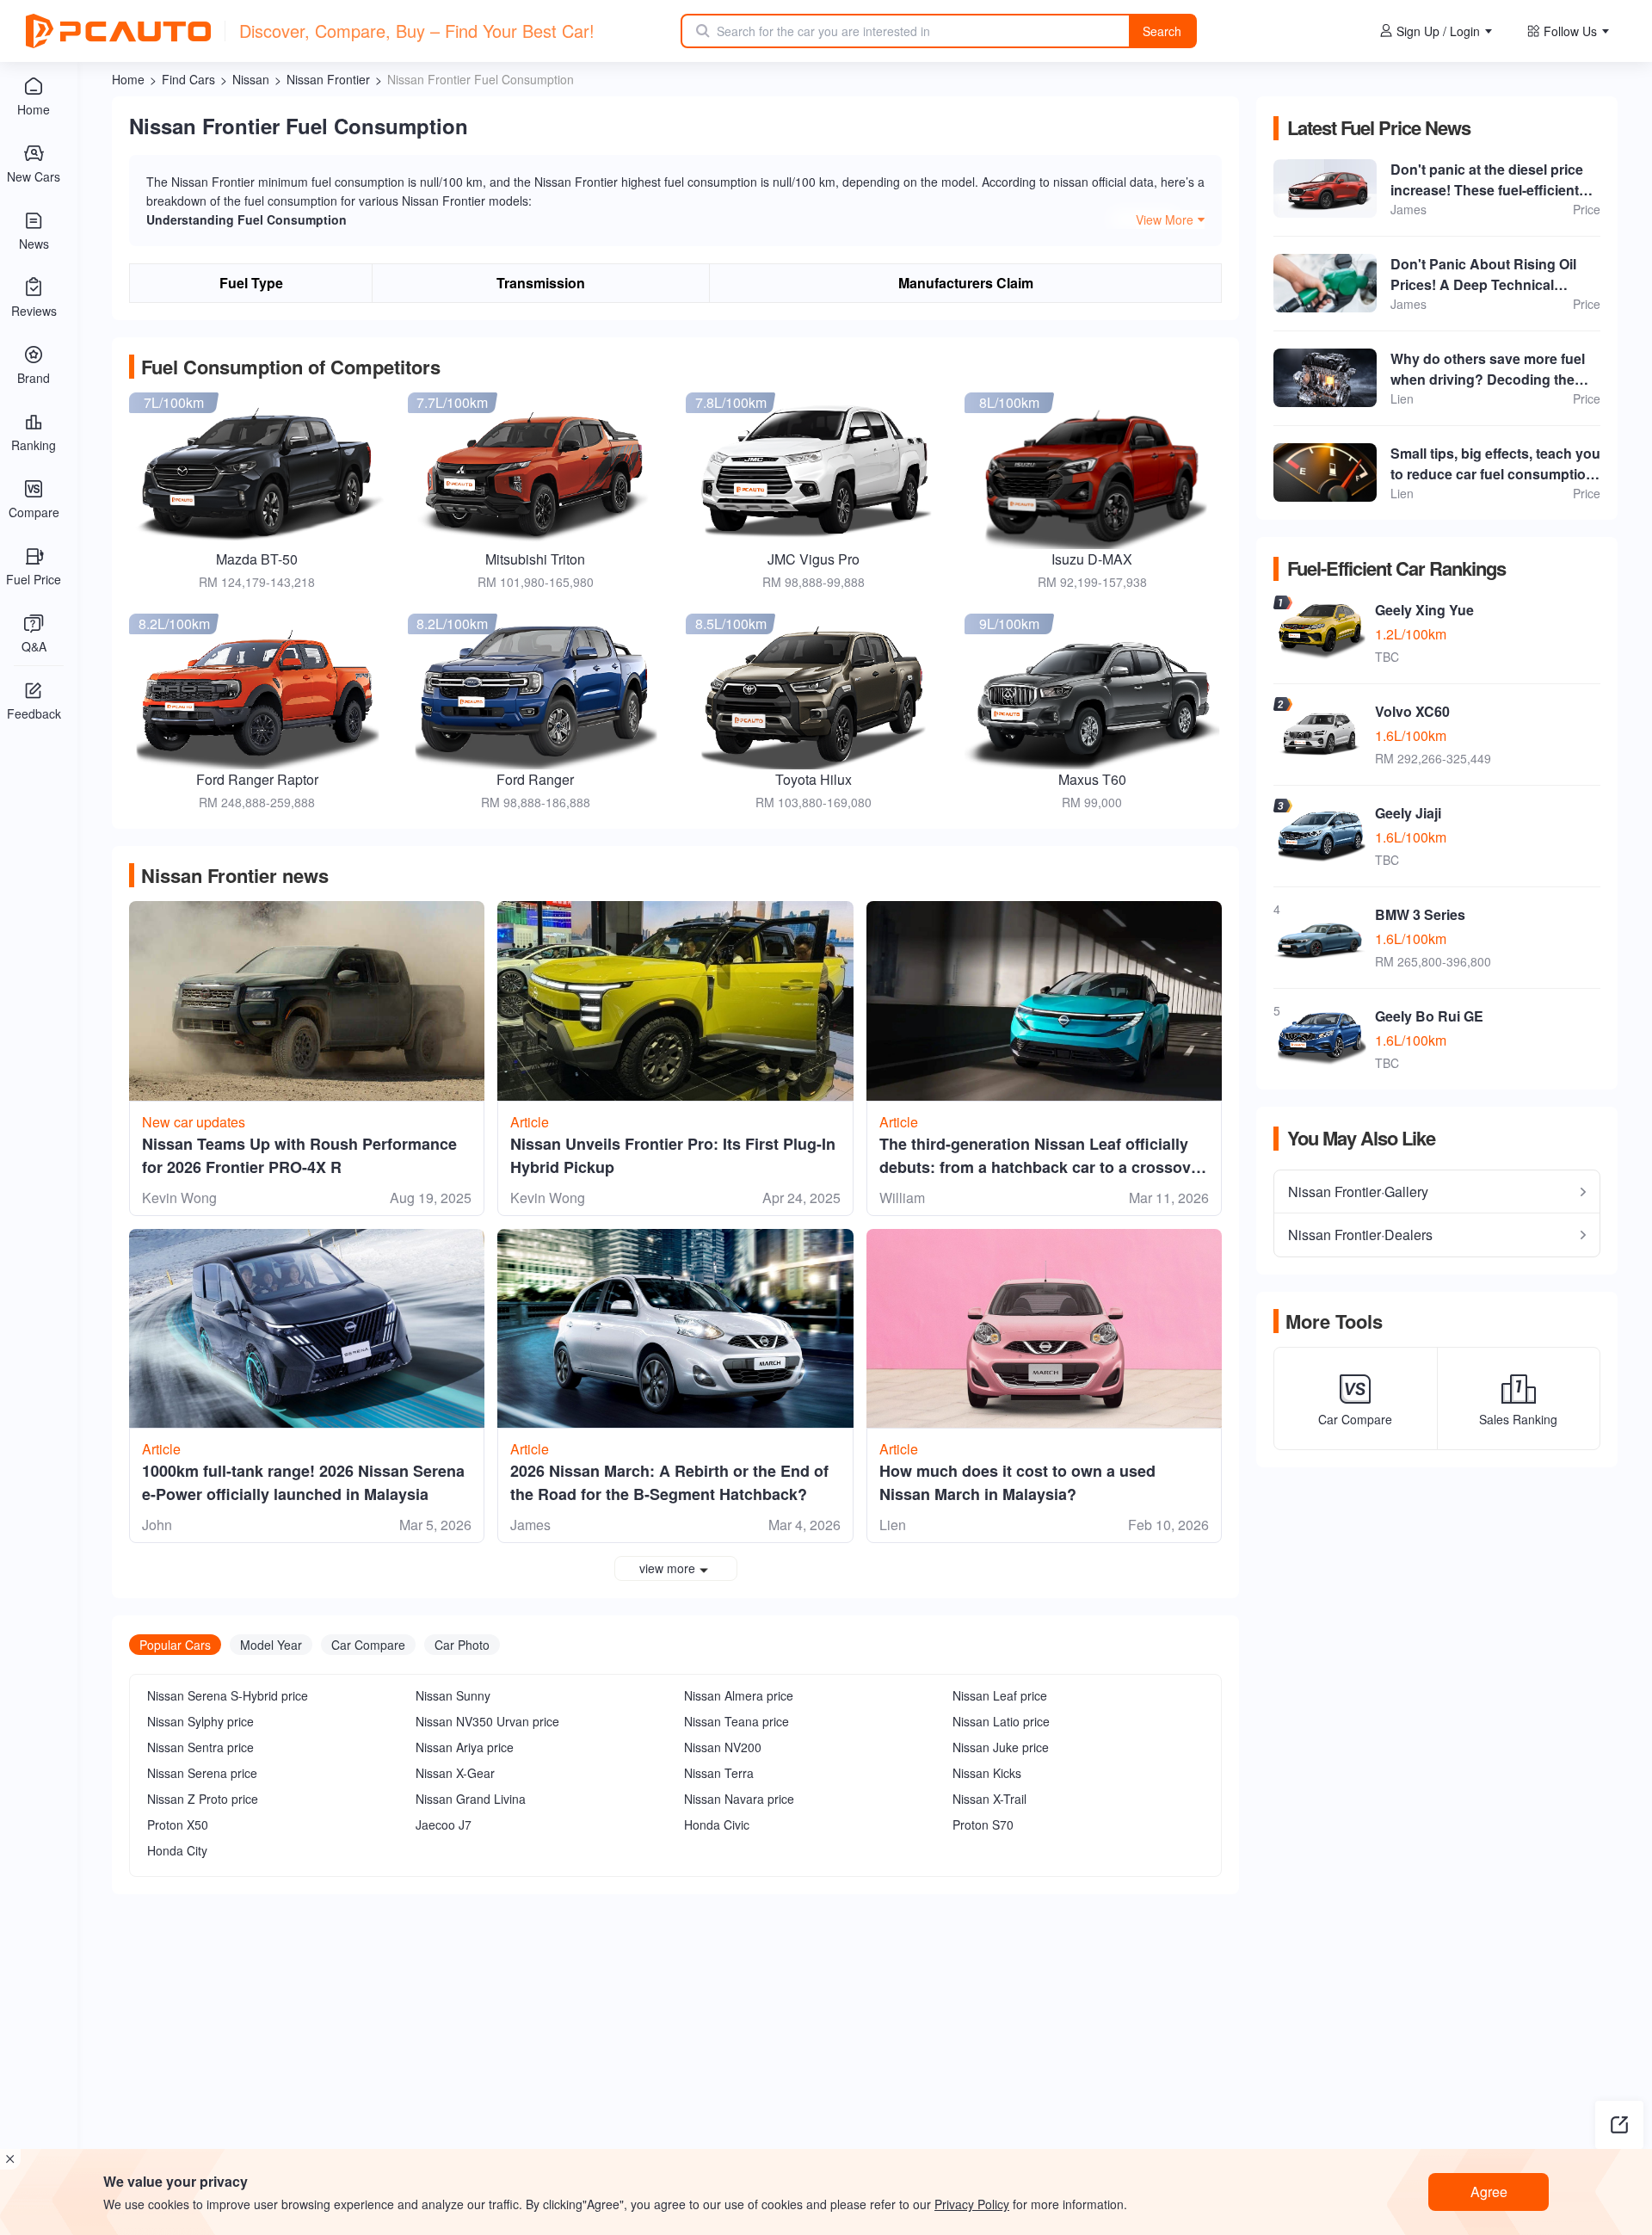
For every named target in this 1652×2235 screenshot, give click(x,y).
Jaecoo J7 (444, 1824)
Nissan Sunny (453, 1695)
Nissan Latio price (1001, 1721)
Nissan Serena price (202, 1773)
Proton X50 (178, 1824)
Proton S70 (983, 1824)
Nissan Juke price (1001, 1747)
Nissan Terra (719, 1773)
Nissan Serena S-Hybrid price (228, 1695)
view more (667, 1568)
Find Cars (188, 79)
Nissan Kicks (987, 1773)
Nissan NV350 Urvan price (487, 1721)
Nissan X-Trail (989, 1799)
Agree (1489, 2192)
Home (128, 79)
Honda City (177, 1850)
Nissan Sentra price (200, 1747)
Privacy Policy (972, 2204)
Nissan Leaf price (1000, 1695)
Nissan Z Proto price (203, 1799)
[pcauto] (118, 31)
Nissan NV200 (723, 1747)
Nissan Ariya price (465, 1747)
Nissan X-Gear (455, 1773)
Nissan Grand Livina (471, 1799)
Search (1162, 31)
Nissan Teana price (737, 1721)
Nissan (251, 79)
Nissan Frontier (328, 79)
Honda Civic (717, 1824)
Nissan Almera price (739, 1695)
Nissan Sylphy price (200, 1721)
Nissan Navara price (739, 1799)
